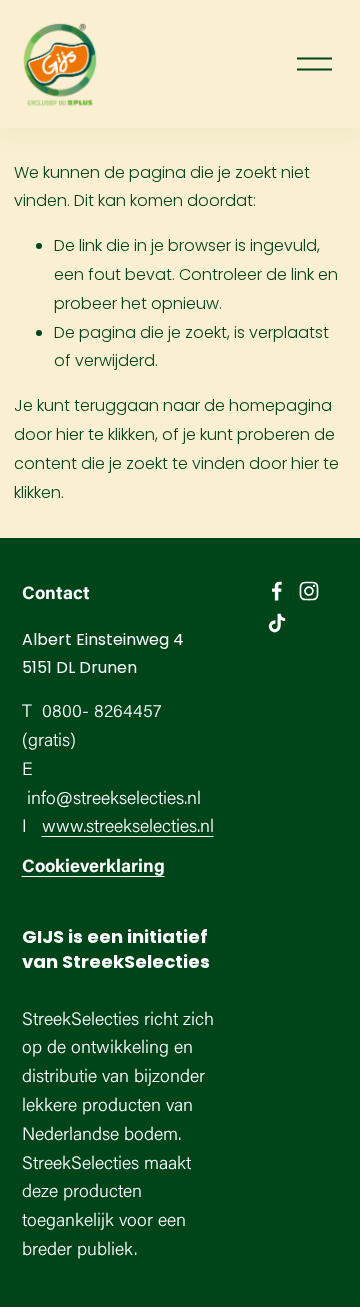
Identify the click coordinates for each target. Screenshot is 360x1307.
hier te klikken (105, 434)
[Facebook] (277, 591)
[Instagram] (309, 591)
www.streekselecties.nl (128, 828)
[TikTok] (277, 623)
